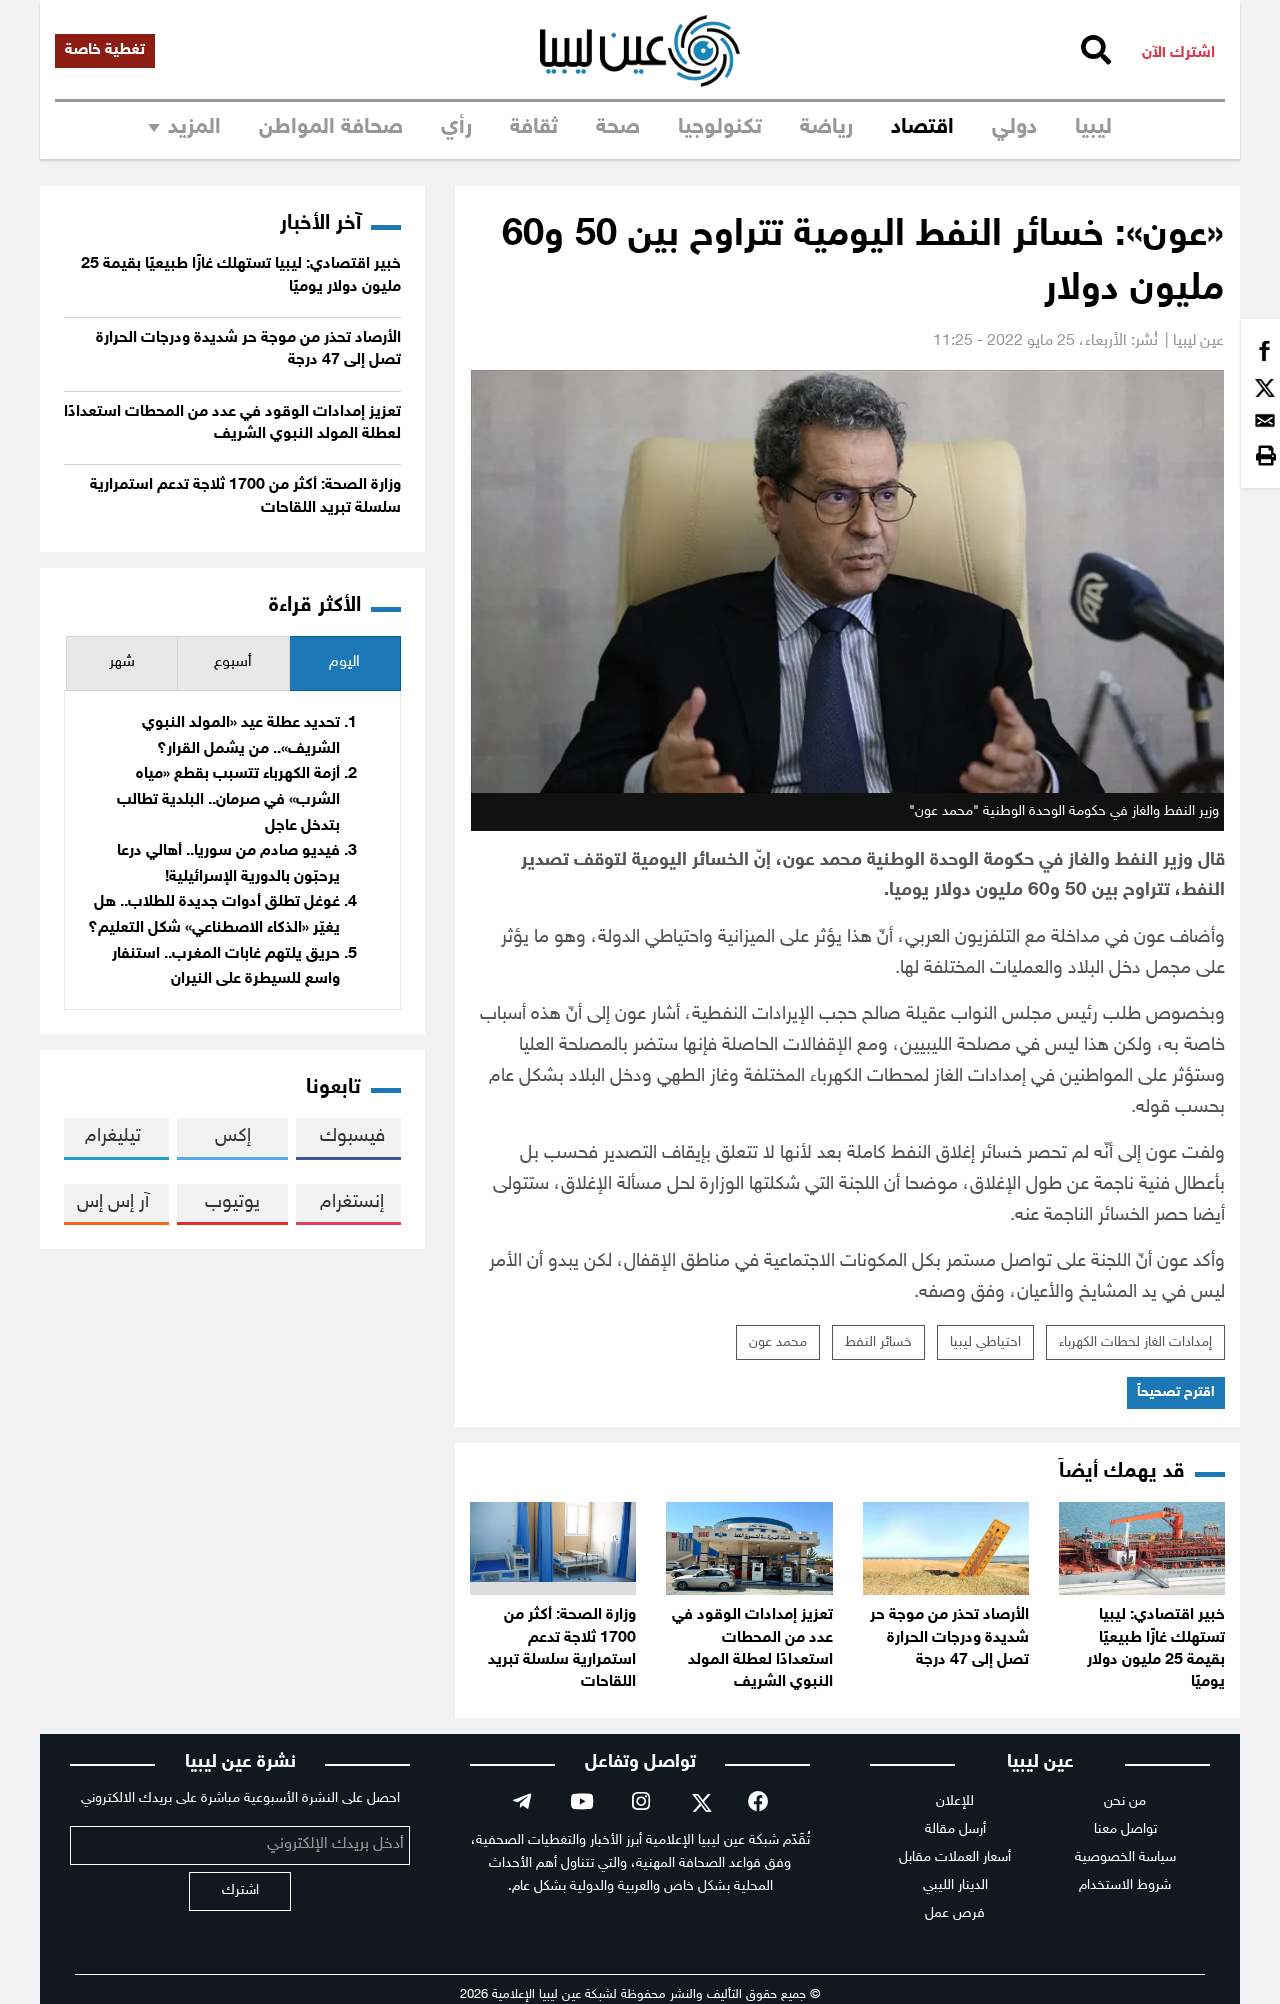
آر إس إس (113, 1202)
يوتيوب (232, 1202)
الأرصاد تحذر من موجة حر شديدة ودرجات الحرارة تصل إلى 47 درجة (949, 1638)
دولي (1014, 128)
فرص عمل (955, 1913)
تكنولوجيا (720, 128)
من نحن (1125, 1801)
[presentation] (345, 663)
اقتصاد (922, 128)
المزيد (194, 128)
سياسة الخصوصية (1125, 1857)
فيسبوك (352, 1136)
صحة (618, 128)
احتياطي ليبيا (985, 1342)
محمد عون (778, 1342)
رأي (456, 128)
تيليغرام (113, 1136)
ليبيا (1093, 128)
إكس (233, 1136)
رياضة (826, 128)
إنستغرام (352, 1202)
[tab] (345, 663)
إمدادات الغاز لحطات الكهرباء (1135, 1342)
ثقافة (534, 128)
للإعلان (955, 1801)
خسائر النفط (878, 1342)
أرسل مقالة (955, 1829)
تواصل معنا (1125, 1829)
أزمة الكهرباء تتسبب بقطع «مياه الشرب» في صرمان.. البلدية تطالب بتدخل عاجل (228, 800)
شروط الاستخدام (1125, 1885)
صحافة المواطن (331, 128)
